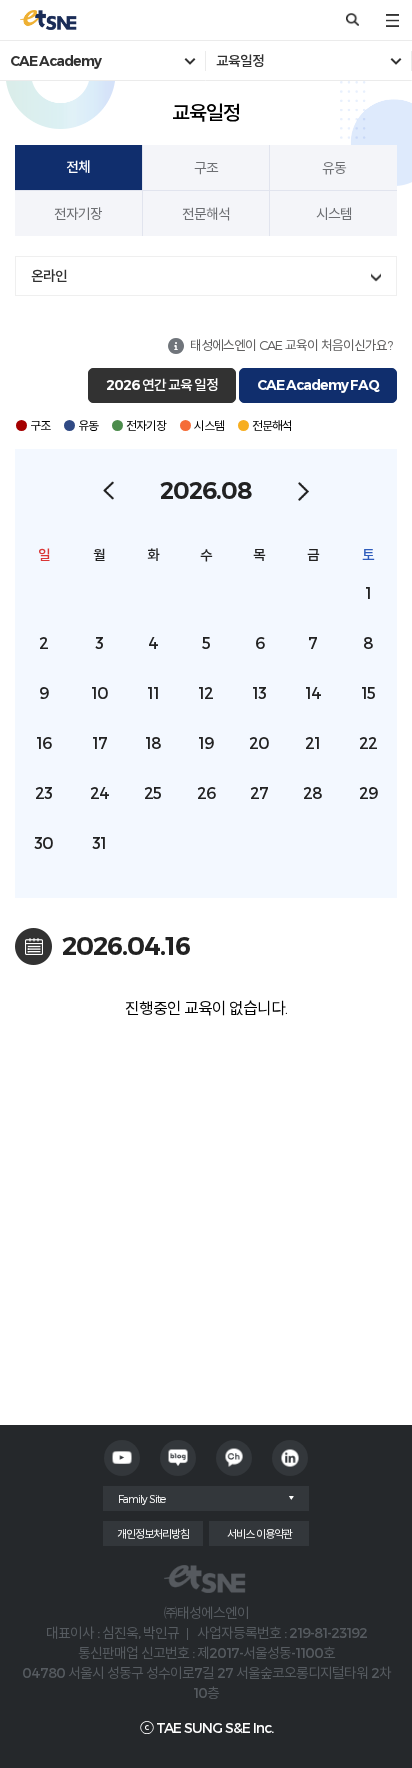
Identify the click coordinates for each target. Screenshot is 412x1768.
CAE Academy (55, 61)
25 (152, 792)
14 (313, 692)
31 (99, 842)
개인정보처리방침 (153, 1533)
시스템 (334, 213)
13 (259, 692)
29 (368, 792)
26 (206, 792)
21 (312, 742)
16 (43, 742)
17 (99, 742)
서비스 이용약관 (259, 1533)
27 (259, 792)
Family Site (141, 1498)
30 (43, 842)
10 (99, 692)
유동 (334, 167)
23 (43, 792)
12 (205, 692)
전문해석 (206, 213)
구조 (206, 167)
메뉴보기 (392, 20)
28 (312, 792)
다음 (303, 491)
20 (259, 742)
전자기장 (78, 213)
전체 (78, 167)
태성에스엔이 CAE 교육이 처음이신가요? (291, 345)
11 (153, 692)
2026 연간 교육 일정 (162, 385)
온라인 (49, 276)
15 (368, 692)
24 (99, 792)
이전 (108, 491)
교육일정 (240, 61)
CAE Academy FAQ (318, 385)
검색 (352, 20)
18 (153, 742)
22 (368, 742)
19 (206, 742)
